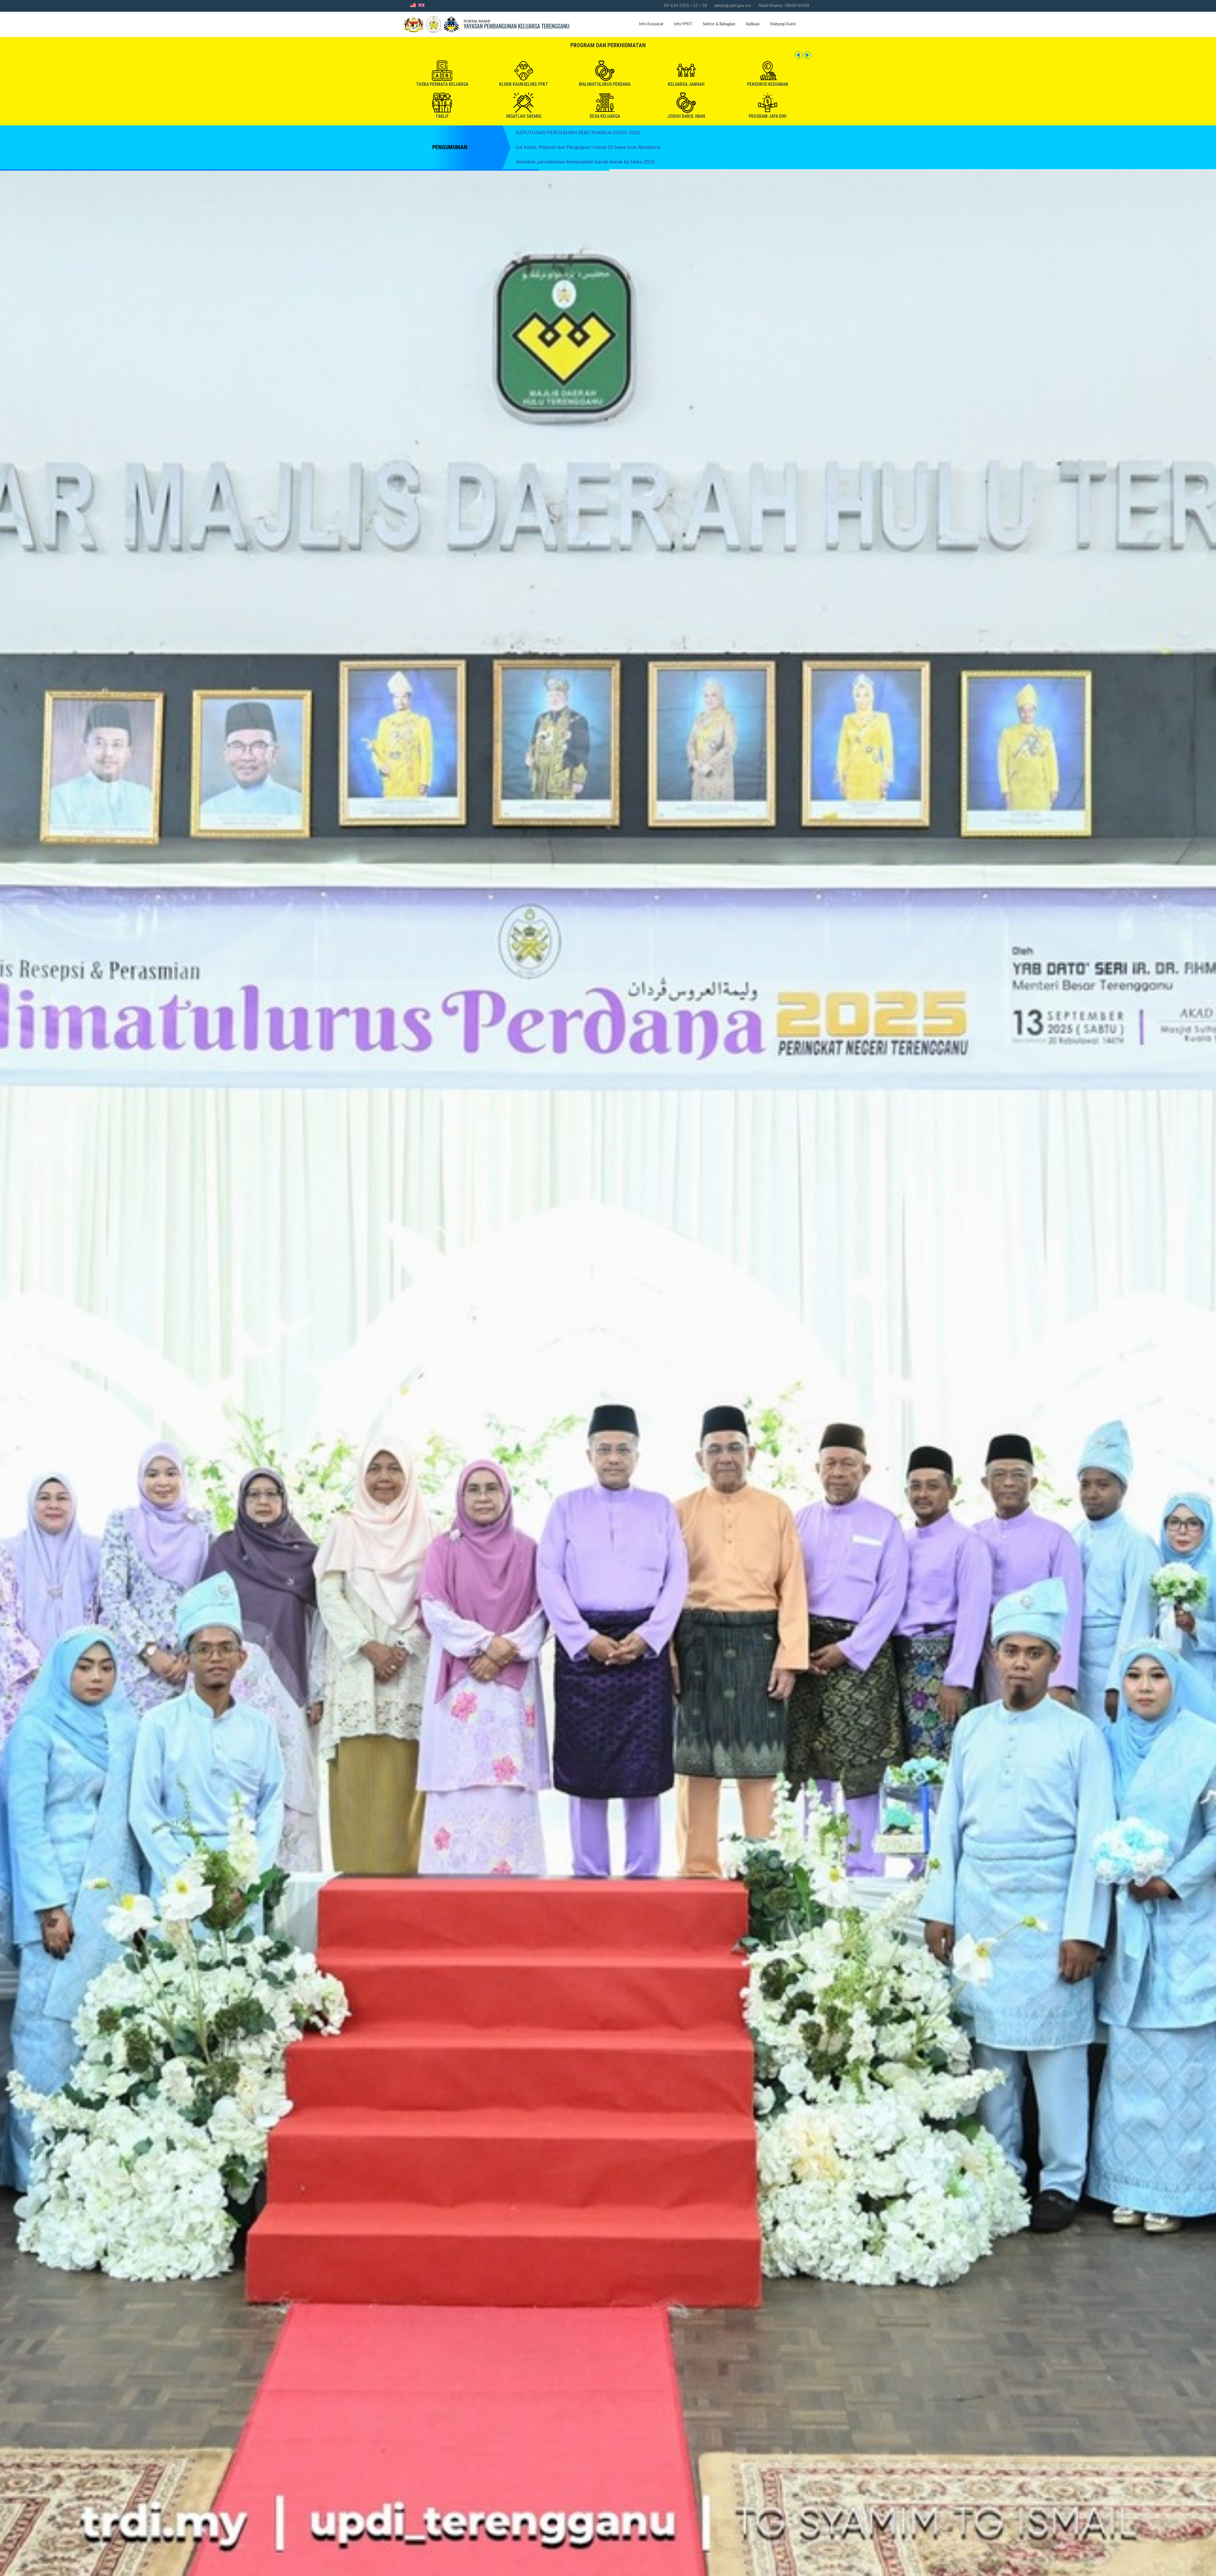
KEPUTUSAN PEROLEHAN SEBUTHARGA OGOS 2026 (578, 133)
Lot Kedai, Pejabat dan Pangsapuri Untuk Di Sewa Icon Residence (588, 147)
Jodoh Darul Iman (686, 116)
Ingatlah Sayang (524, 116)
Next (807, 55)
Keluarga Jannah (686, 84)
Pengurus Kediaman (768, 84)
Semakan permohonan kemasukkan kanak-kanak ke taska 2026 (585, 162)
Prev (799, 55)
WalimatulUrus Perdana (605, 84)
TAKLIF (442, 116)
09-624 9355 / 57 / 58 (686, 6)
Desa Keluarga (605, 116)
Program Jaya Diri (768, 116)
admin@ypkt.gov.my (733, 6)
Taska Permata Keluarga (442, 84)
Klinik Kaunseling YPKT (524, 84)
